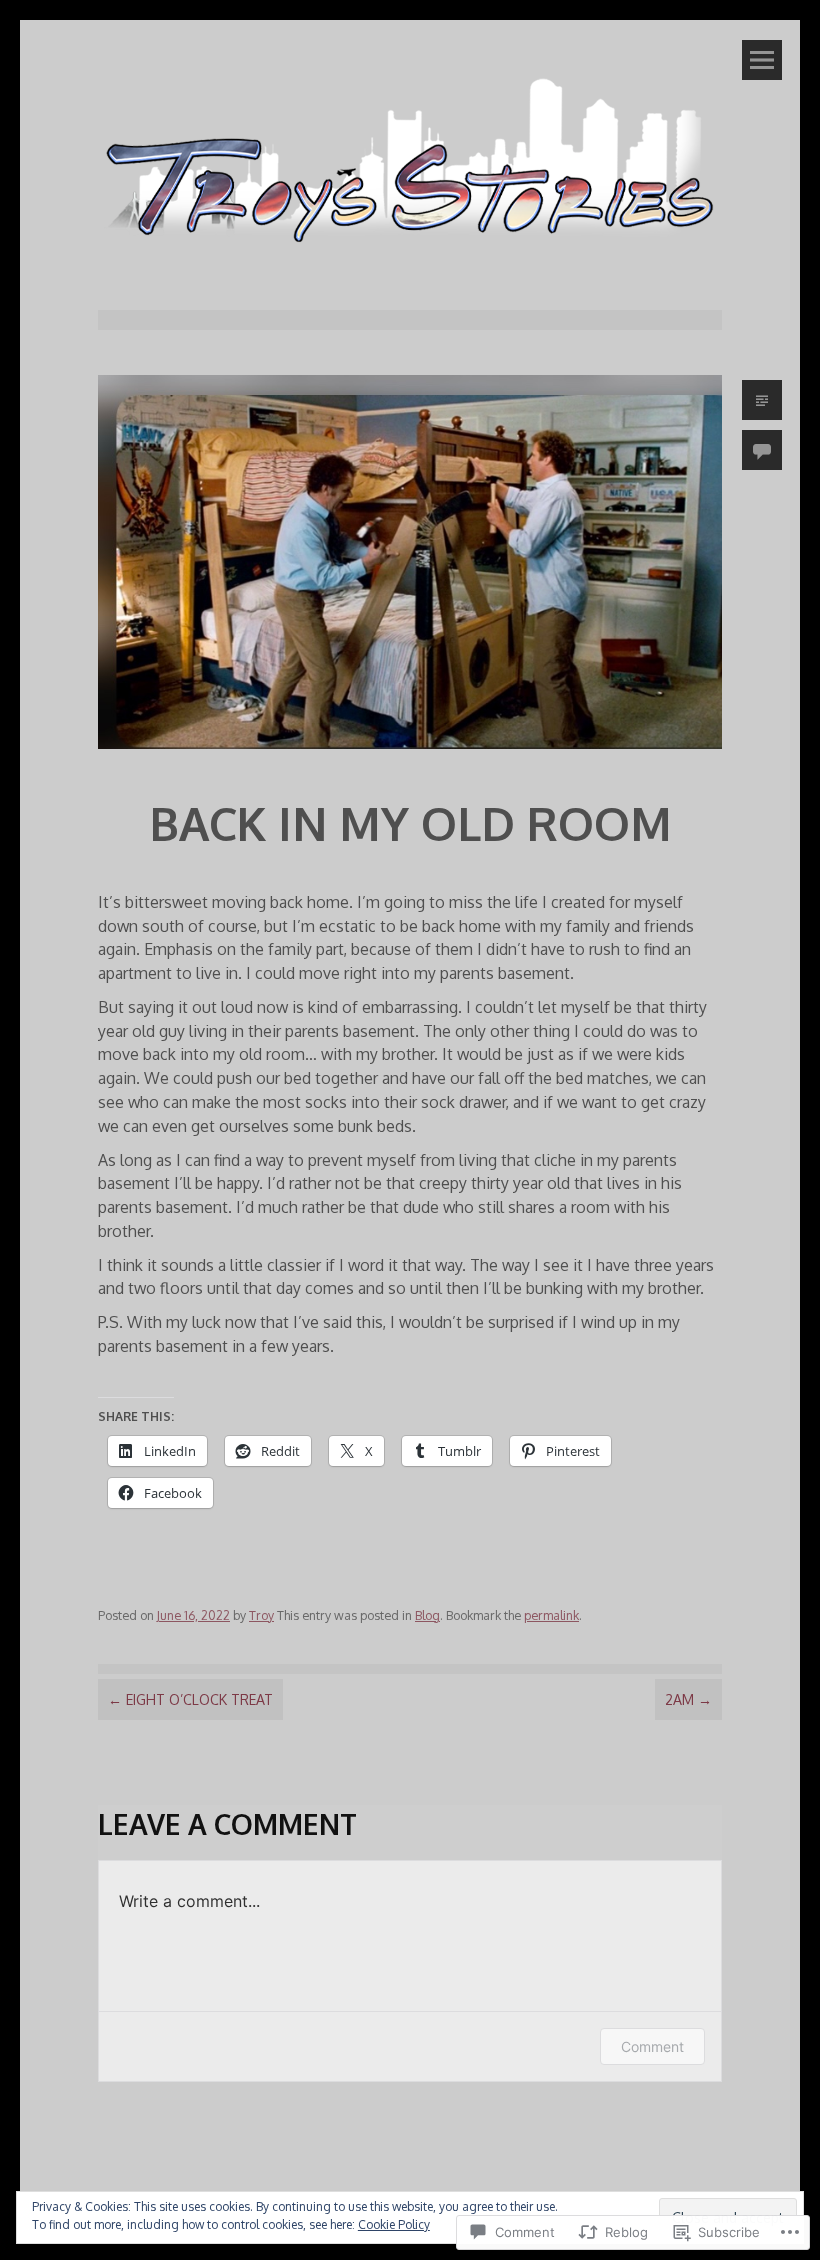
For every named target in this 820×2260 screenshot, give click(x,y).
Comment (652, 2046)
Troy (261, 1615)
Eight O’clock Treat (190, 1699)
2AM (688, 1699)
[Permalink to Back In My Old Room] (410, 753)
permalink (551, 1615)
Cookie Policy (394, 2224)
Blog (427, 1615)
